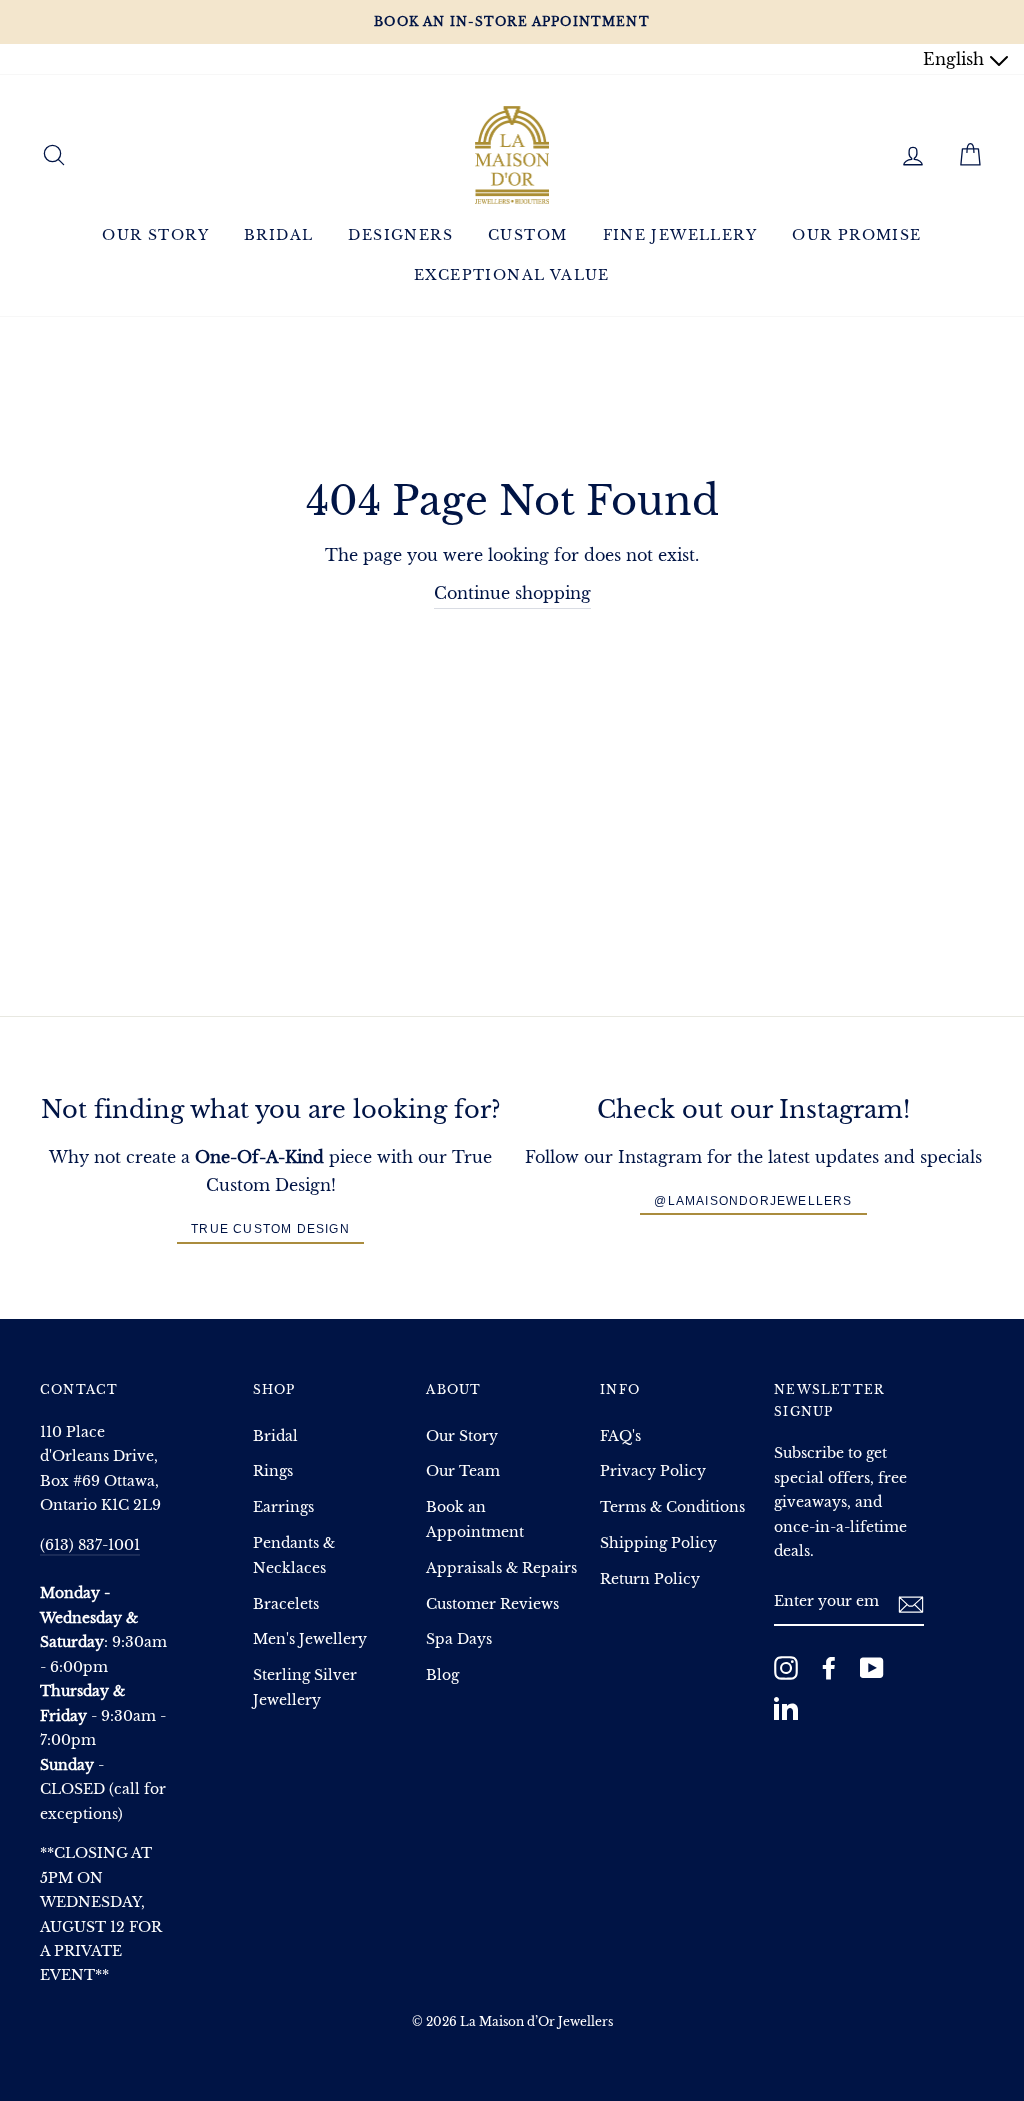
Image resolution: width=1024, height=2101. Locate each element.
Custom (527, 235)
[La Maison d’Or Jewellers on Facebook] (829, 1668)
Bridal (278, 235)
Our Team (463, 1471)
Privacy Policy (653, 1471)
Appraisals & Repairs (501, 1568)
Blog (442, 1675)
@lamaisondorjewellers (753, 1201)
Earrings (283, 1507)
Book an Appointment (475, 1519)
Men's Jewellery (310, 1639)
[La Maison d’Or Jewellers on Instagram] (786, 1668)
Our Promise (856, 235)
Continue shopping (512, 593)
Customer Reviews (492, 1604)
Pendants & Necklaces (294, 1555)
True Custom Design (270, 1229)
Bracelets (286, 1604)
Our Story (155, 235)
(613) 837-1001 (90, 1545)
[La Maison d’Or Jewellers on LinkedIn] (786, 1708)
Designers (400, 235)
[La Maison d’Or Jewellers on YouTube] (872, 1668)
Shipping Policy (658, 1543)
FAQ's (620, 1436)
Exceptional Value (512, 275)
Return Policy (650, 1579)
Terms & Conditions (672, 1507)
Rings (273, 1471)
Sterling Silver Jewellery (305, 1687)
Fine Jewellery (680, 235)
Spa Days (459, 1639)
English (956, 59)
